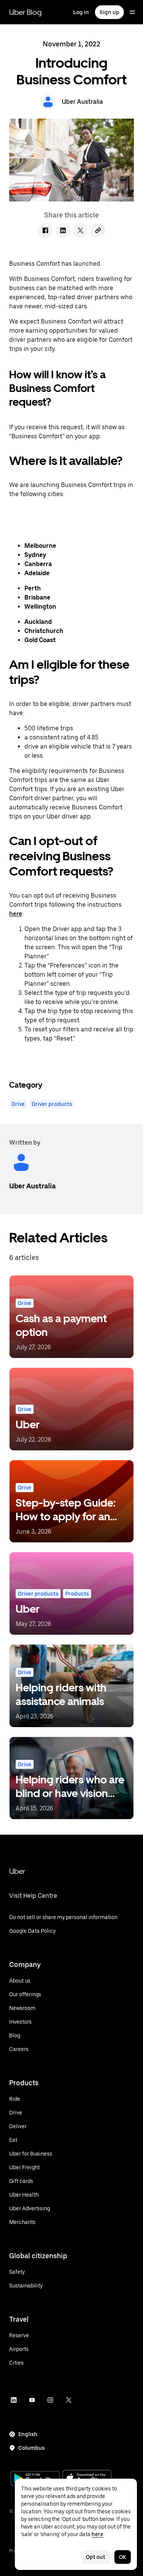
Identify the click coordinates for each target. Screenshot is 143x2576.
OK (123, 2557)
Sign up (109, 12)
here (16, 914)
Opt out (96, 2557)
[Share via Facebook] (45, 230)
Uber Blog (25, 12)
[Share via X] (80, 230)
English (28, 2434)
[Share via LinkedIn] (63, 230)
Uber (17, 1871)
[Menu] (132, 12)
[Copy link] (98, 230)
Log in (81, 12)
